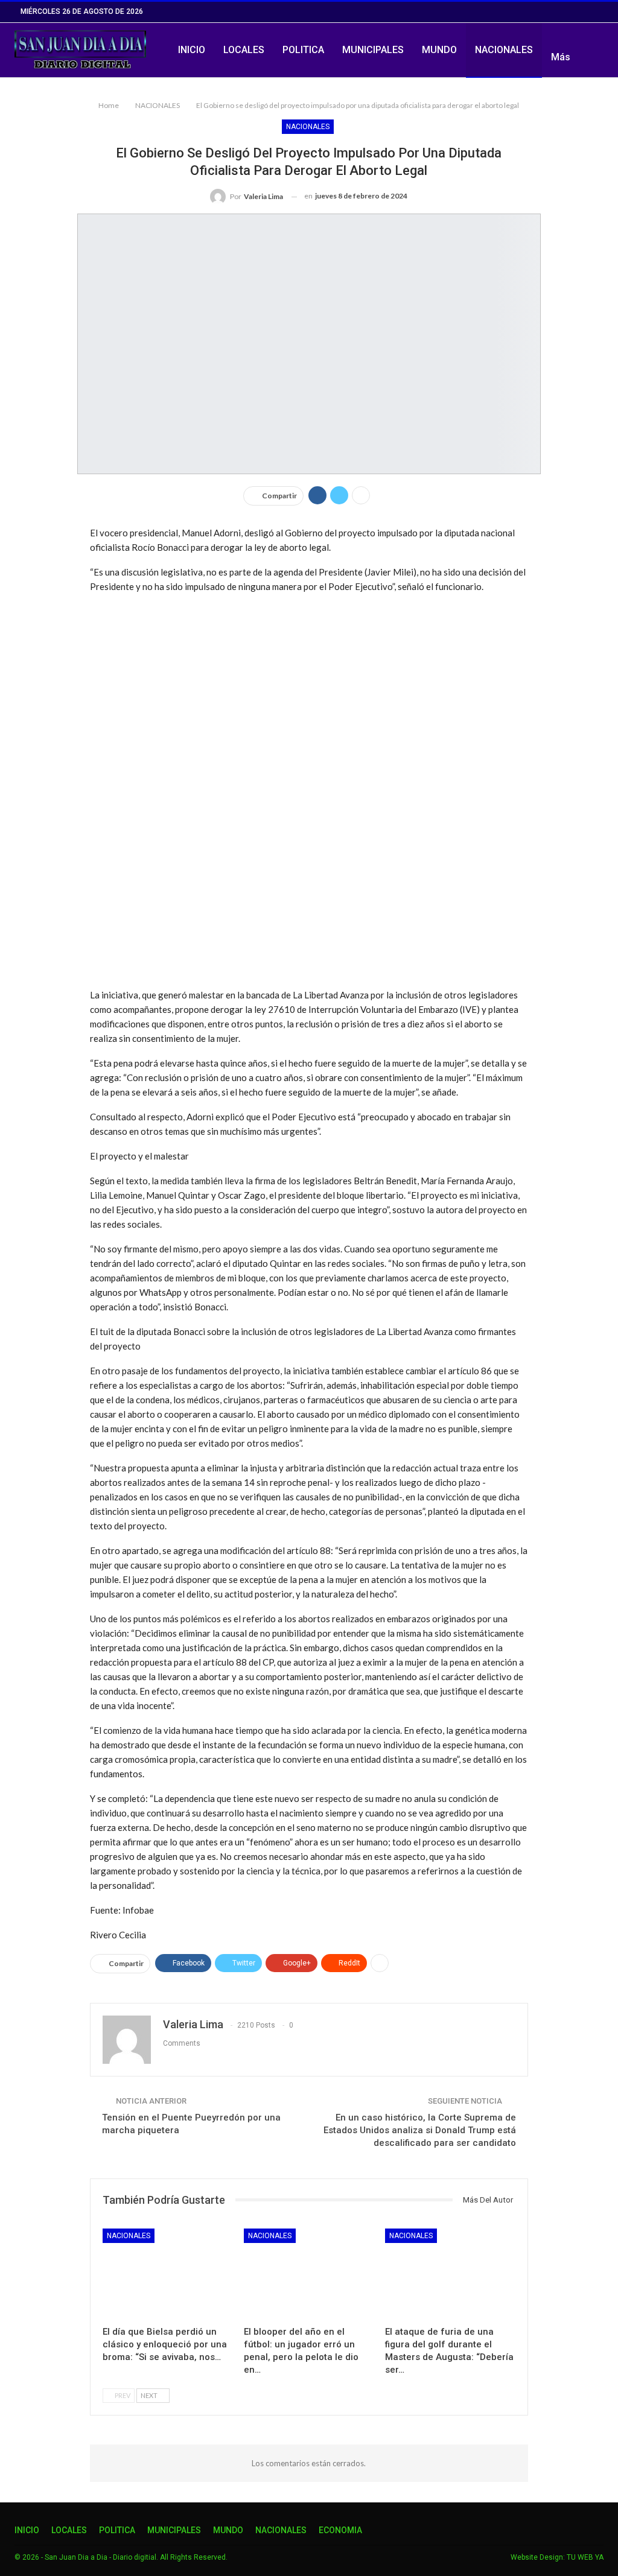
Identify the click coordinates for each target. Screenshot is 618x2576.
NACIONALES (504, 50)
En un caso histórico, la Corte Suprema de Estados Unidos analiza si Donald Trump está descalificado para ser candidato (420, 2130)
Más (561, 57)
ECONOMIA (340, 2530)
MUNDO (439, 50)
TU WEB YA (585, 2557)
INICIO (192, 50)
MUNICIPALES (373, 50)
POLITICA (303, 50)
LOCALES (244, 50)
